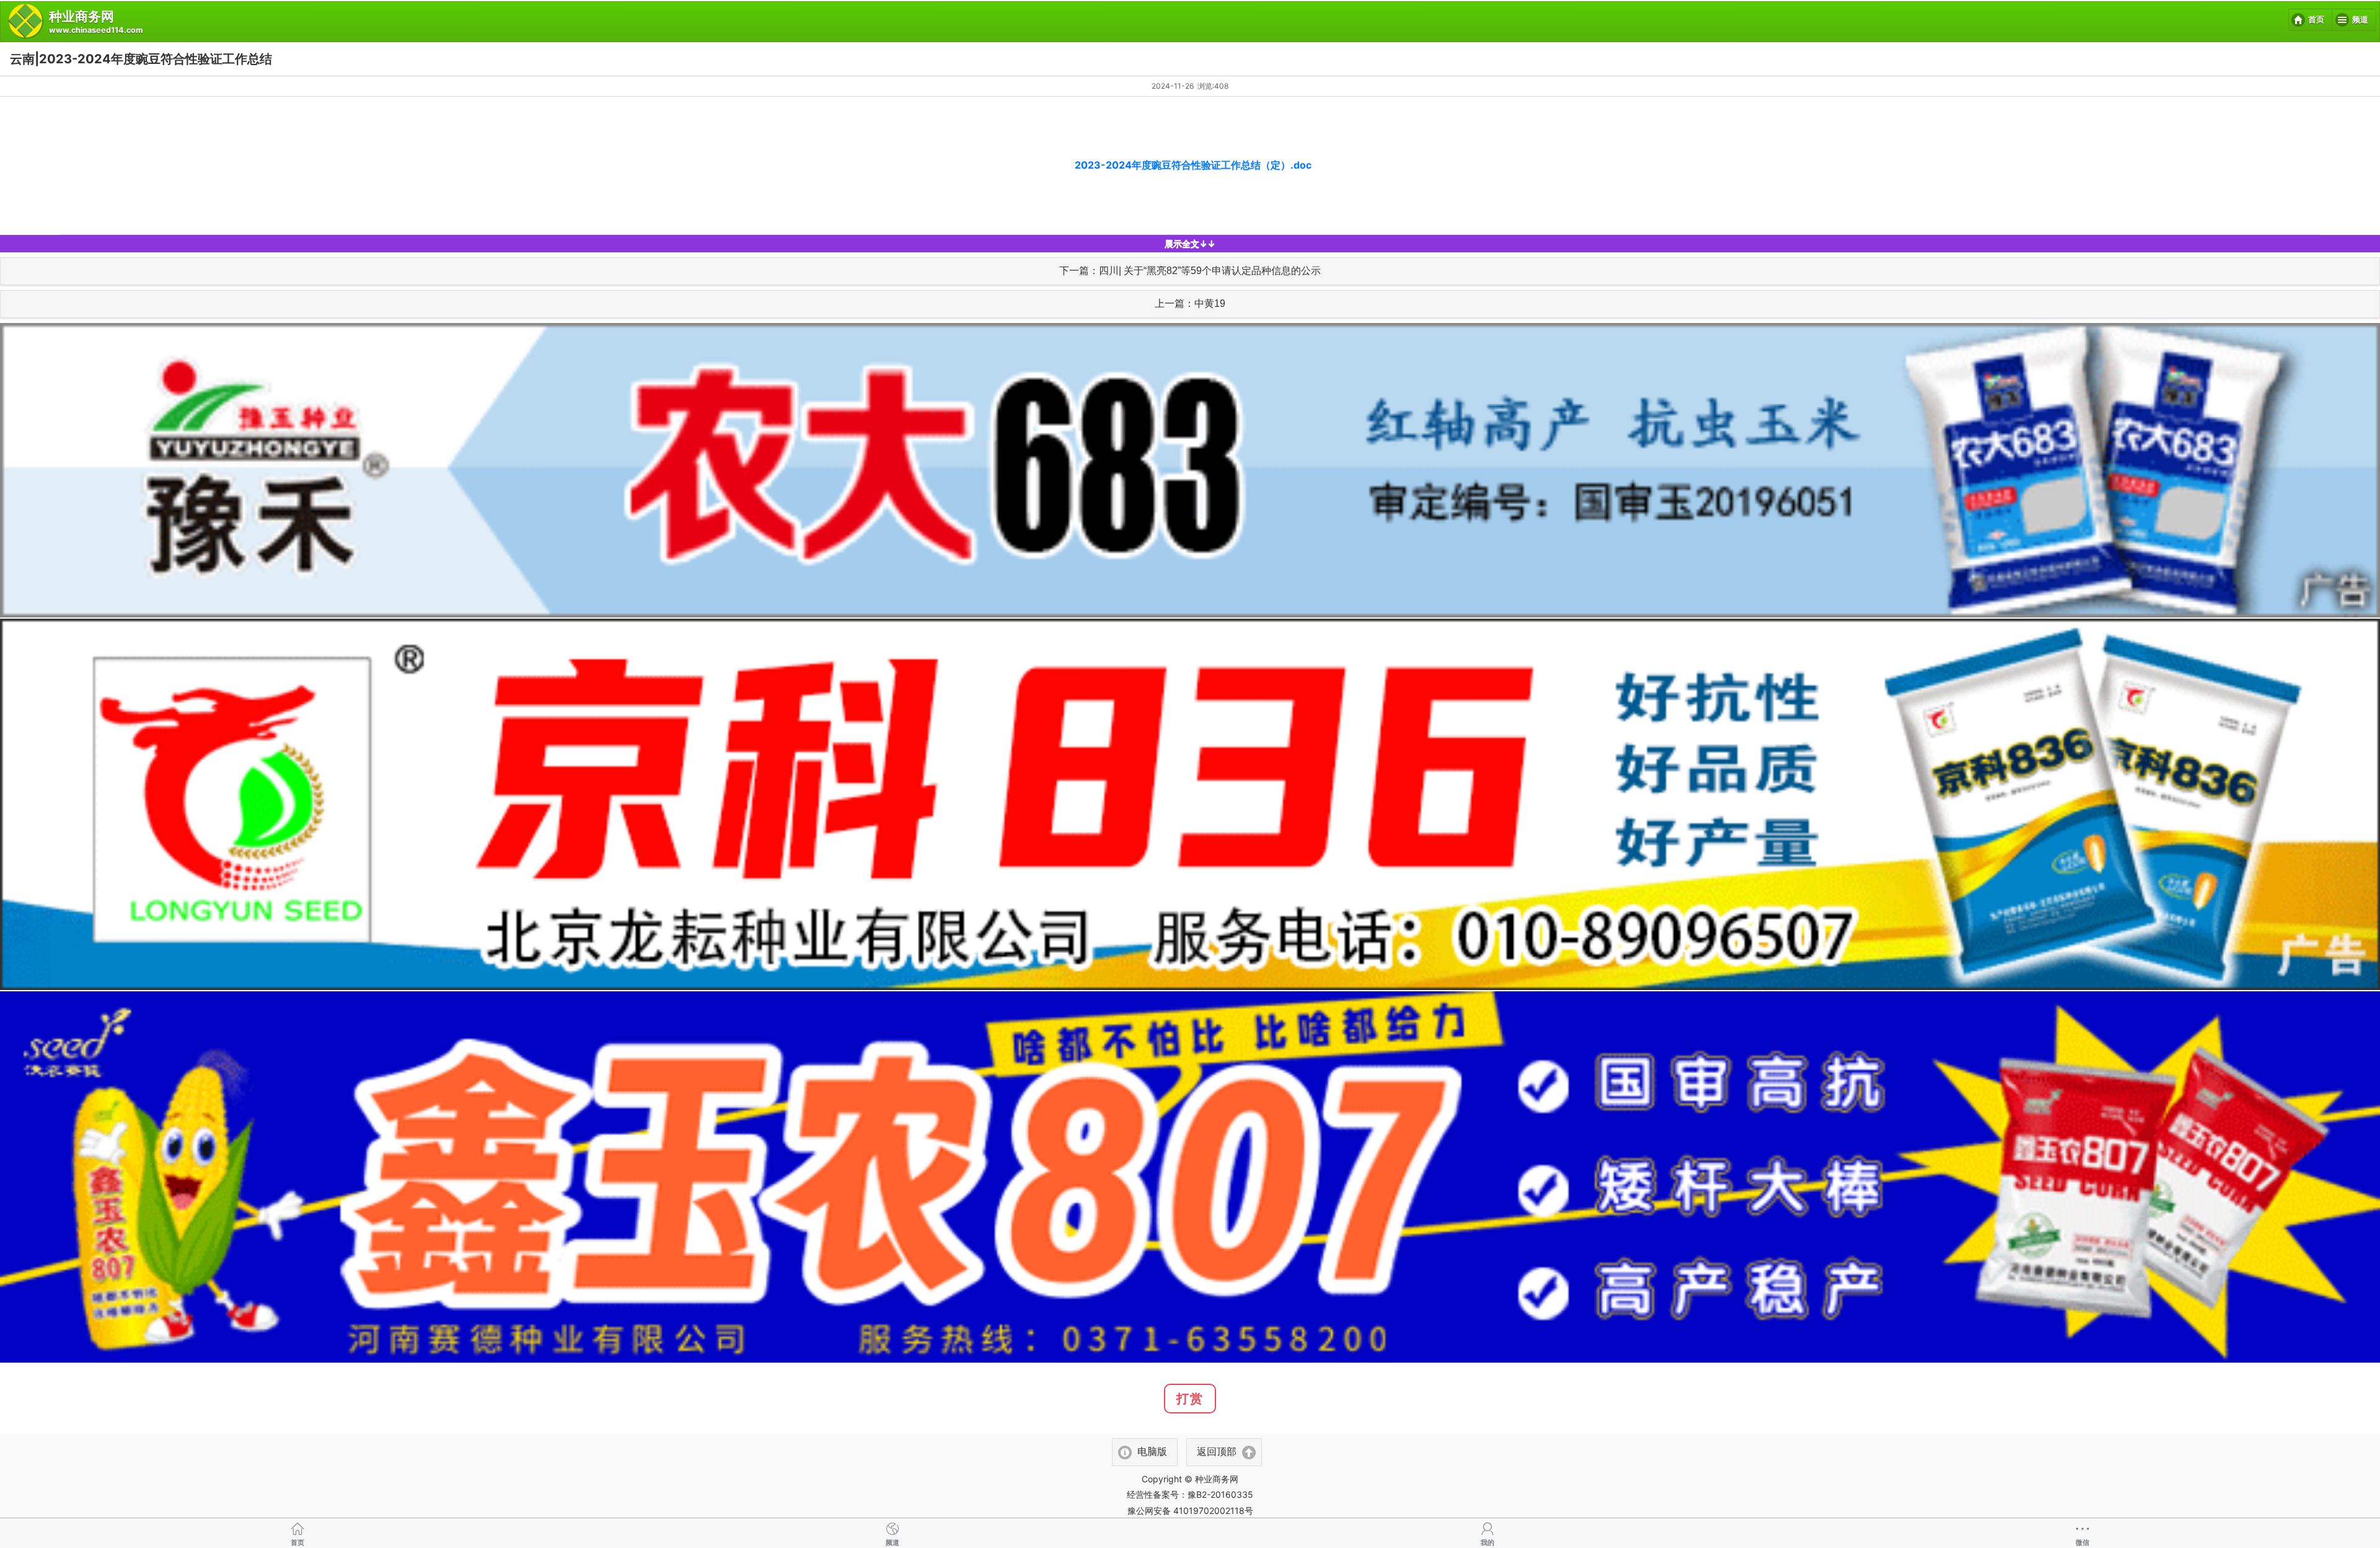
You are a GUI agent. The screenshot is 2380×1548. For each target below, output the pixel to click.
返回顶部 (1217, 1452)
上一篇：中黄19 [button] (1190, 303)
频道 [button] (2360, 20)
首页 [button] (2316, 20)
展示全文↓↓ (1190, 243)
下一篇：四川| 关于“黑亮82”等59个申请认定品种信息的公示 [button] (1190, 271)
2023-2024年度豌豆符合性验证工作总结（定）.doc (1192, 165)
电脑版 (1152, 1452)
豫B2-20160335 (1220, 1494)
